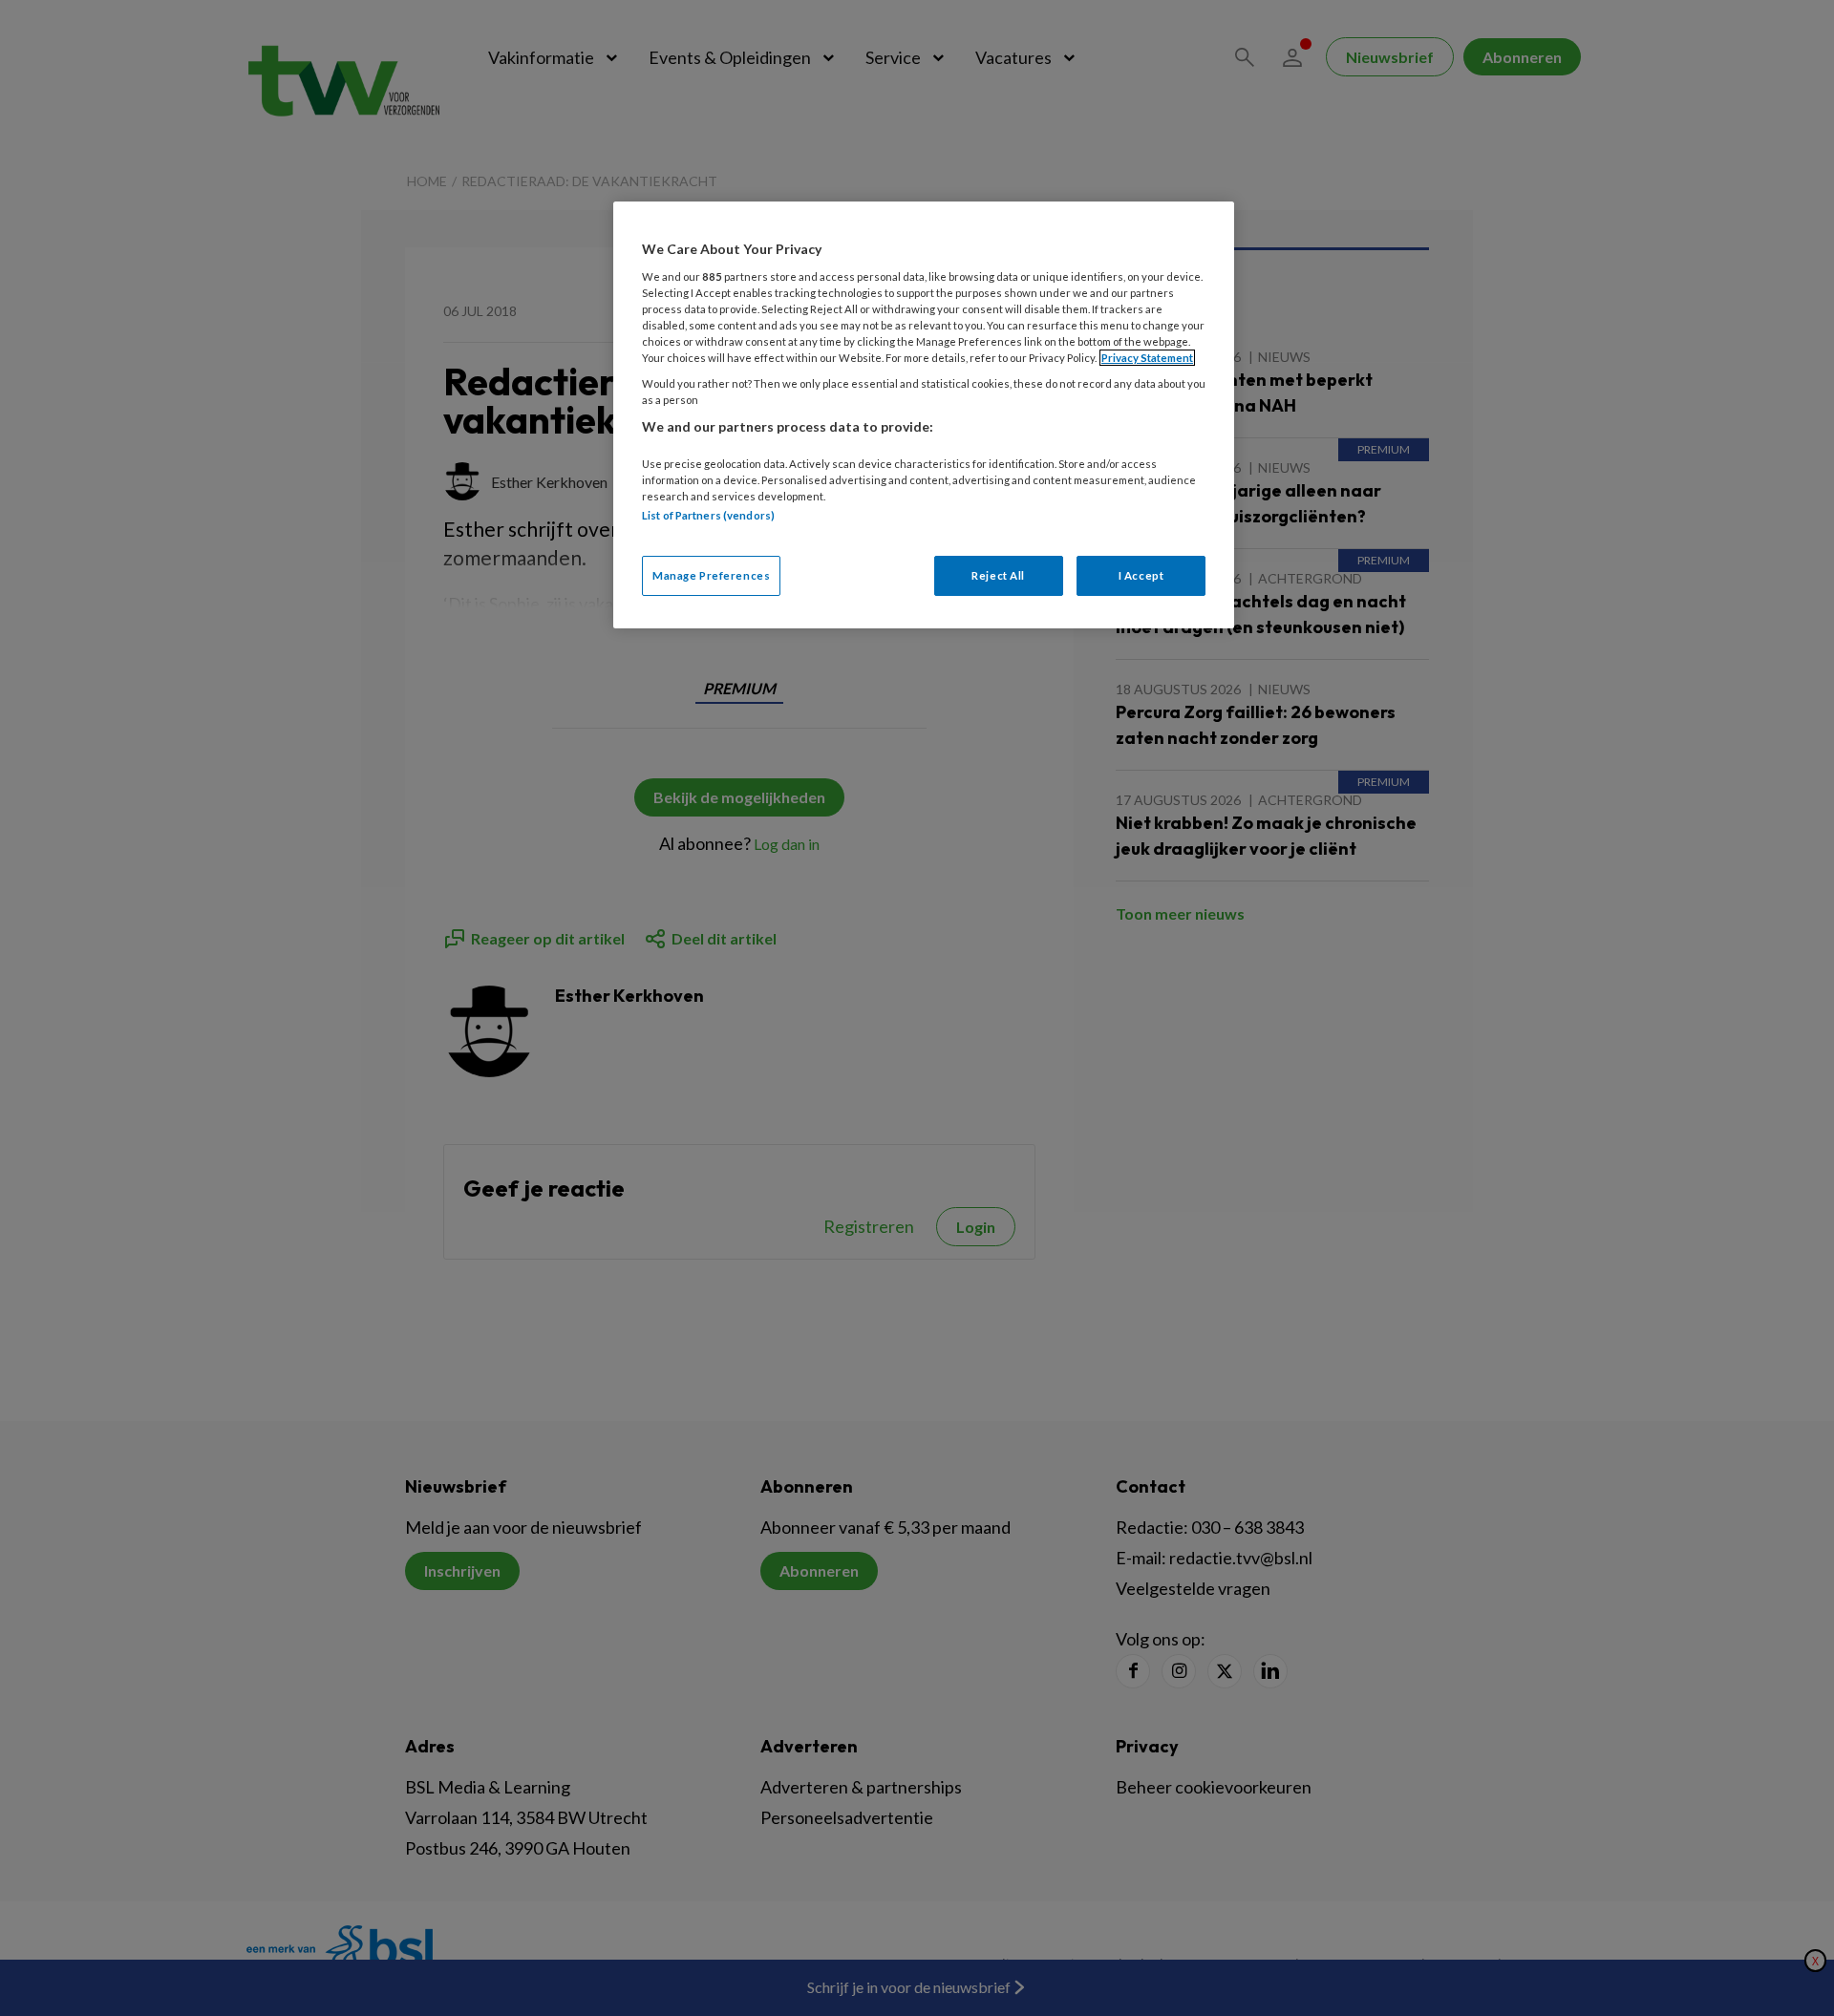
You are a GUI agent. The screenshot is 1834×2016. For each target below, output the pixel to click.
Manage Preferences (711, 575)
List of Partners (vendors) (708, 515)
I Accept (1141, 575)
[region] (924, 415)
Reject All (998, 575)
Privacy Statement (1147, 358)
